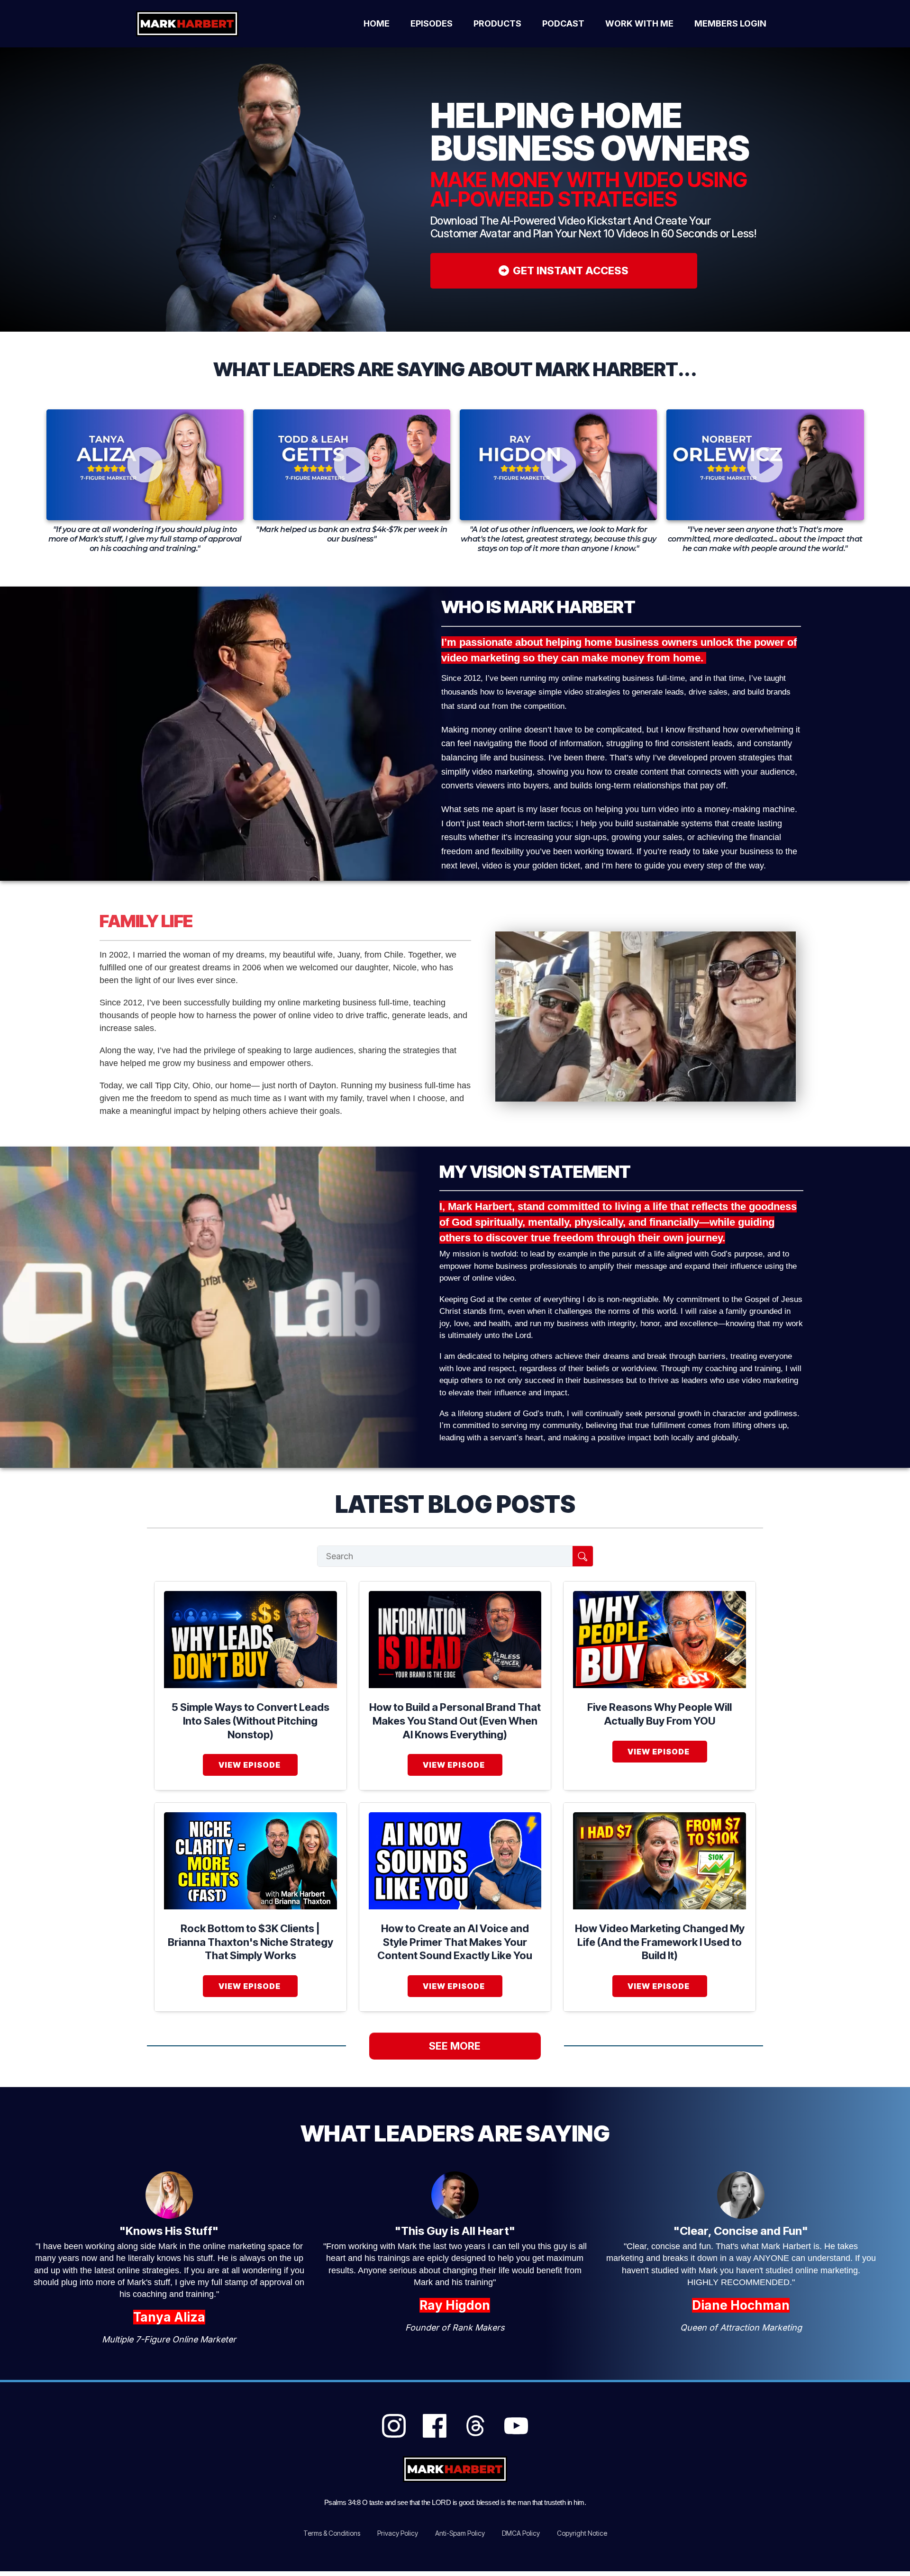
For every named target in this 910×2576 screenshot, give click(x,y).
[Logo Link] (198, 24)
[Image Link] (250, 1640)
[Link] (394, 2426)
